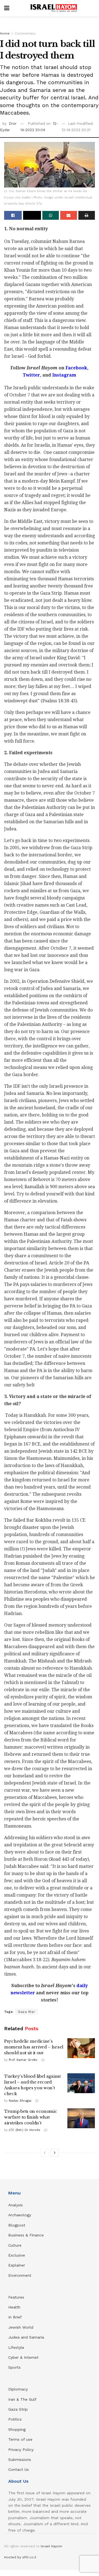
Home (5, 33)
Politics (15, 2419)
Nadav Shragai (20, 2101)
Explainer (17, 2265)
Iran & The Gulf (22, 2399)
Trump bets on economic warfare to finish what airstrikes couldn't (31, 2117)
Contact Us (19, 2469)
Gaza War (26, 2012)
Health (14, 2307)
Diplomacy (19, 2389)
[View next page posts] (55, 2153)
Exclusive (17, 2255)
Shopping (17, 2429)
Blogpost (17, 2225)
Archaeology (20, 2215)
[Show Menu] (7, 8)
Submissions (20, 2459)
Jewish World (21, 2327)
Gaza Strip (18, 2409)
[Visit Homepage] (54, 8)
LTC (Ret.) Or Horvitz (24, 2130)
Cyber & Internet (23, 2357)
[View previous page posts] (45, 2153)
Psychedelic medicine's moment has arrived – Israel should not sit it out (34, 2047)
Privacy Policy (21, 2450)
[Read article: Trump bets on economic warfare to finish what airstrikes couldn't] (81, 2118)
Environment (20, 2275)
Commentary (25, 33)
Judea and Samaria (26, 2337)
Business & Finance (26, 2235)
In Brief (15, 2317)
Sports (14, 2367)
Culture (15, 2245)
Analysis (16, 2205)
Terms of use (20, 2439)
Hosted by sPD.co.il (20, 2557)
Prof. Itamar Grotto (23, 2060)
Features (16, 2297)
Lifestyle (16, 2347)
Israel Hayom (51, 2546)
